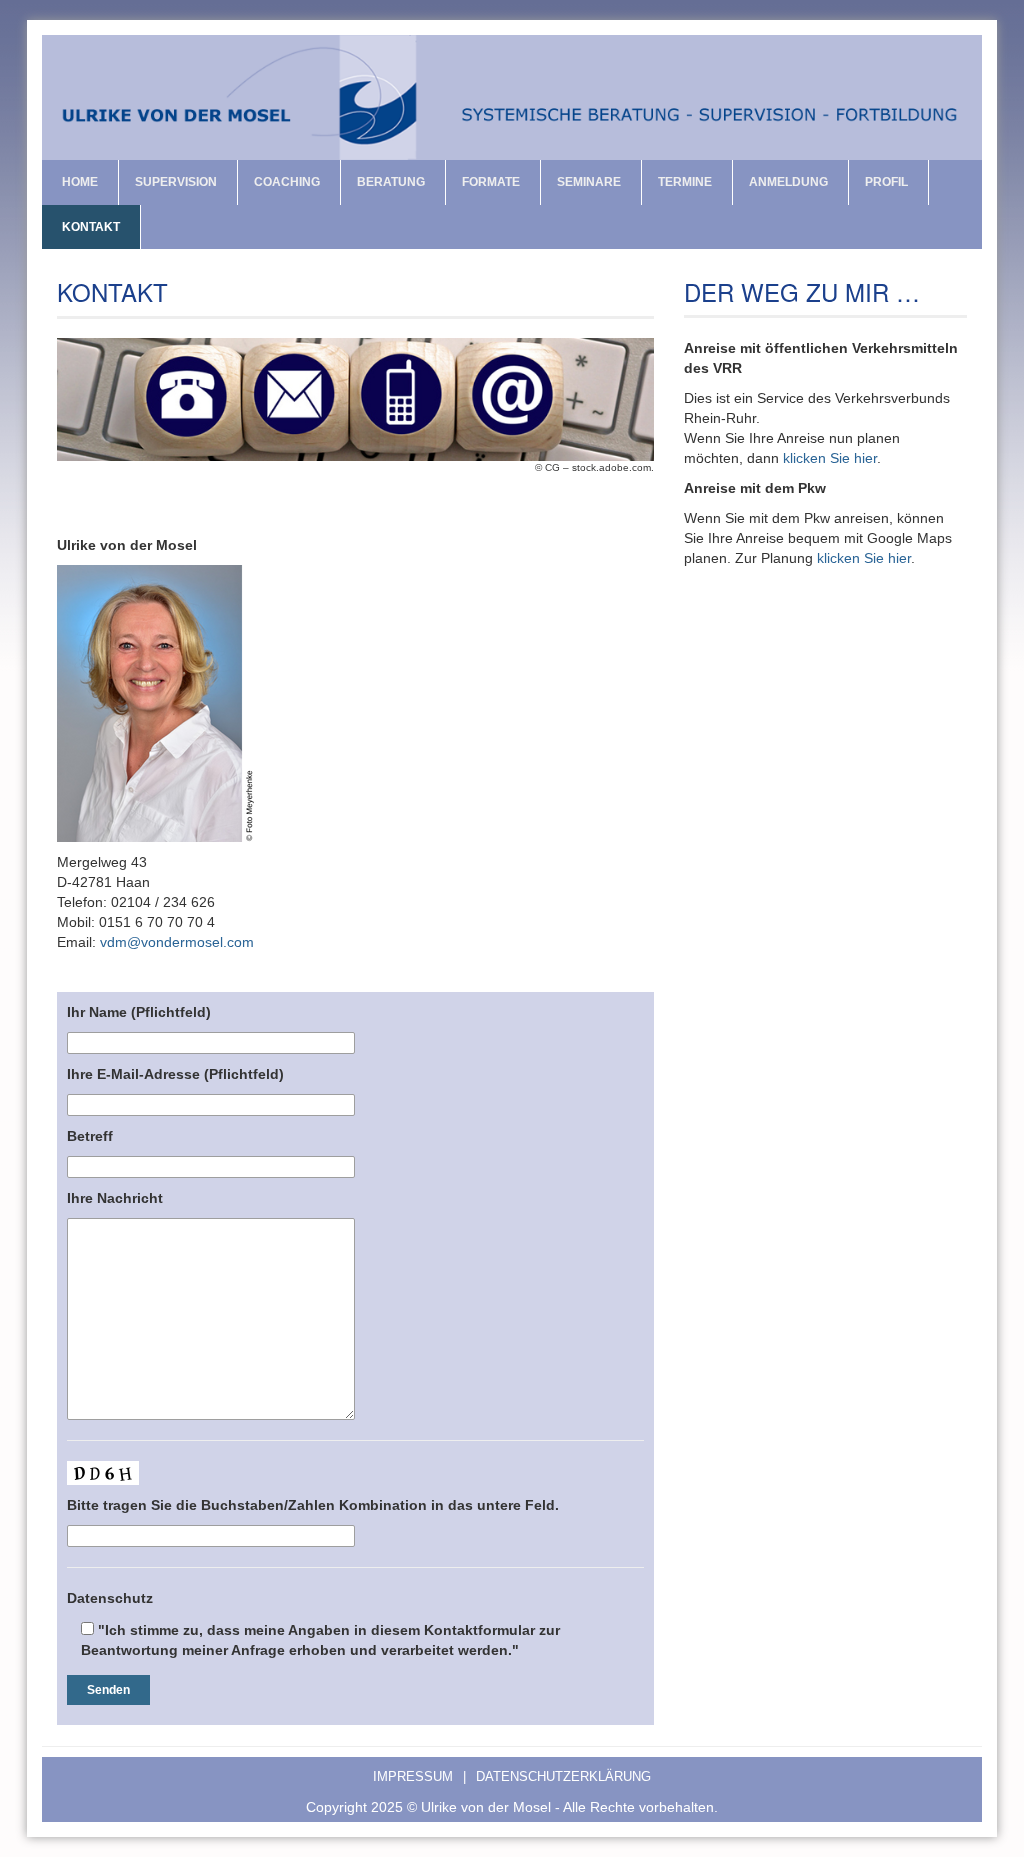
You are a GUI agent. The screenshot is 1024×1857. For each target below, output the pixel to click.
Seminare (589, 182)
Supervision (176, 182)
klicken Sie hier (830, 458)
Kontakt (91, 227)
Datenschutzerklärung (563, 1777)
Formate (491, 182)
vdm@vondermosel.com (177, 942)
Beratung (391, 182)
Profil (886, 182)
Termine (685, 182)
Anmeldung (788, 182)
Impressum (419, 1777)
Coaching (287, 182)
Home (80, 182)
